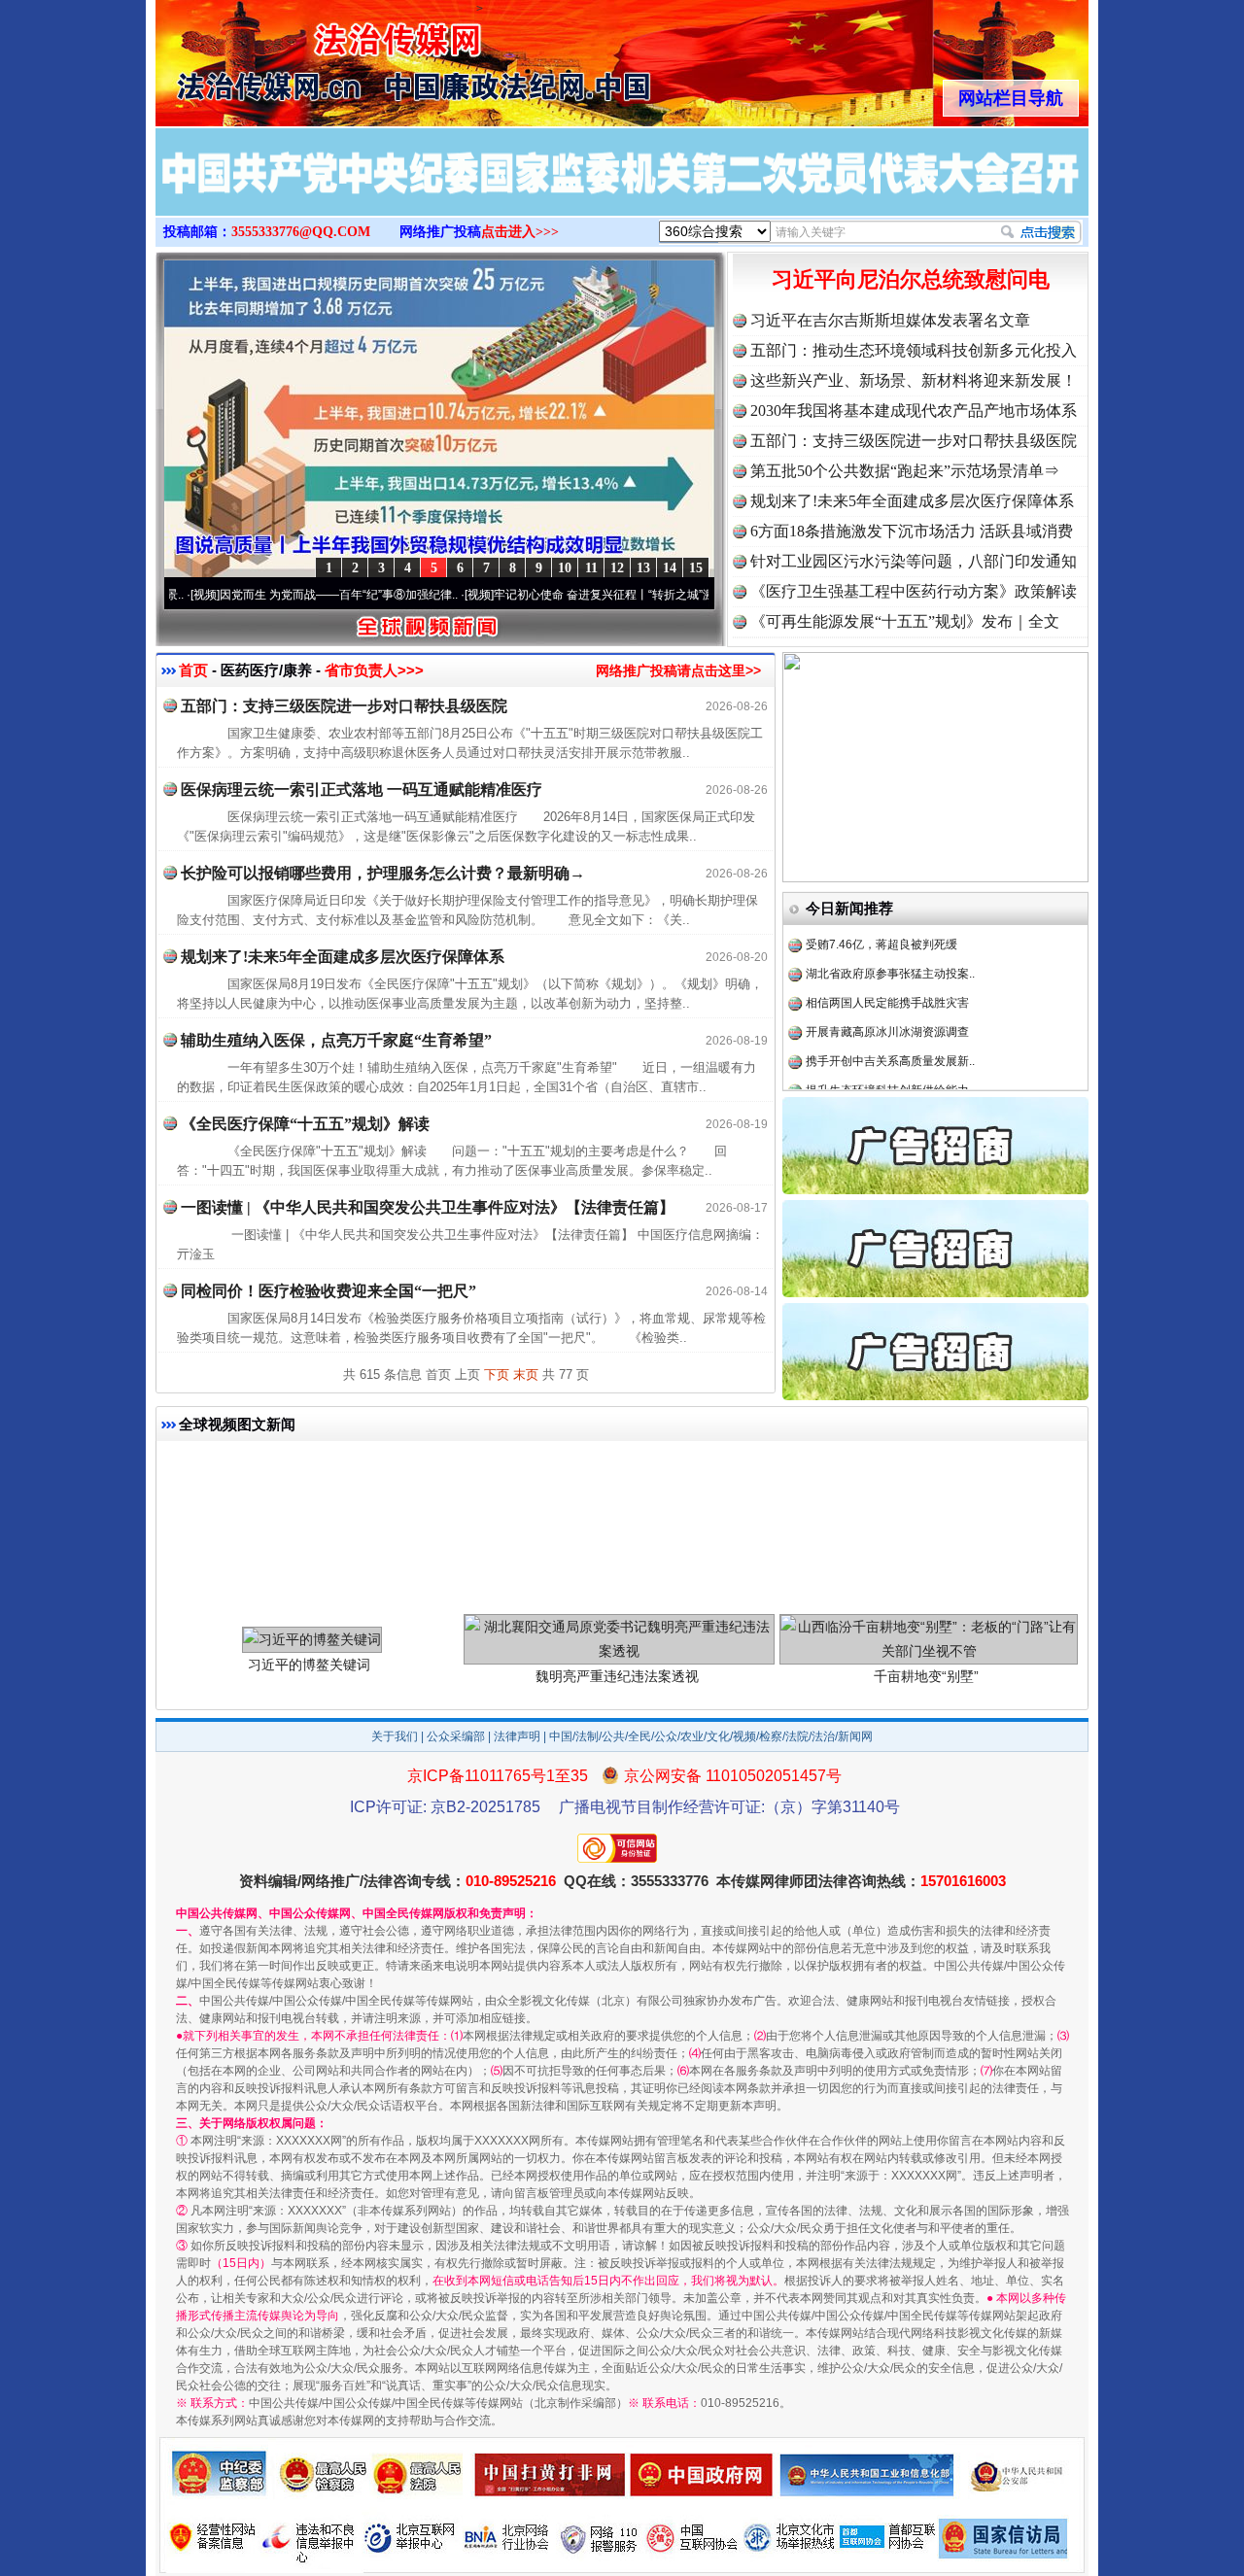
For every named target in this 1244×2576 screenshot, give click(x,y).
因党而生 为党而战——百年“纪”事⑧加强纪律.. (278, 595)
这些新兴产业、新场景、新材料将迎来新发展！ (914, 380)
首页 (193, 670)
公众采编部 (456, 1736)
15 (696, 568)
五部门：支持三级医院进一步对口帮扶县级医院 (914, 441)
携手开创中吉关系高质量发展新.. (890, 1020)
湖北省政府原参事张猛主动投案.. (890, 933)
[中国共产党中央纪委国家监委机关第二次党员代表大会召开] (622, 192)
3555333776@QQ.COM (301, 232)
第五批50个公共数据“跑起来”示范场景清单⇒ (905, 471)
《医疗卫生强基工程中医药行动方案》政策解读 (914, 591)
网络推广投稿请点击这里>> (678, 670)
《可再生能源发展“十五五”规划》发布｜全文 (905, 621)
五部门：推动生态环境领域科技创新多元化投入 (914, 350)
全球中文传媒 (316, 56)
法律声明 (517, 1736)
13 (643, 568)
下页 (497, 1374)
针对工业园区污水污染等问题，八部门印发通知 (914, 561)
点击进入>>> (520, 232)
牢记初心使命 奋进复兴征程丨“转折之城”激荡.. (553, 595)
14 (670, 568)
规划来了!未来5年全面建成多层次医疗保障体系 (912, 501)
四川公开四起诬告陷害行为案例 (887, 1079)
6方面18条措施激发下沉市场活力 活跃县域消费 (912, 531)
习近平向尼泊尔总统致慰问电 (911, 279)
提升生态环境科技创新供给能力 (887, 1049)
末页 (526, 1374)
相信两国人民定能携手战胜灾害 (887, 962)
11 (591, 568)
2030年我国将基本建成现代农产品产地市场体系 (914, 411)
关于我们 (395, 1736)
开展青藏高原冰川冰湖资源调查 (887, 991)
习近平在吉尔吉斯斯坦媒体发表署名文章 (890, 320)
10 (565, 568)
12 (617, 568)
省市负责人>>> (374, 670)
